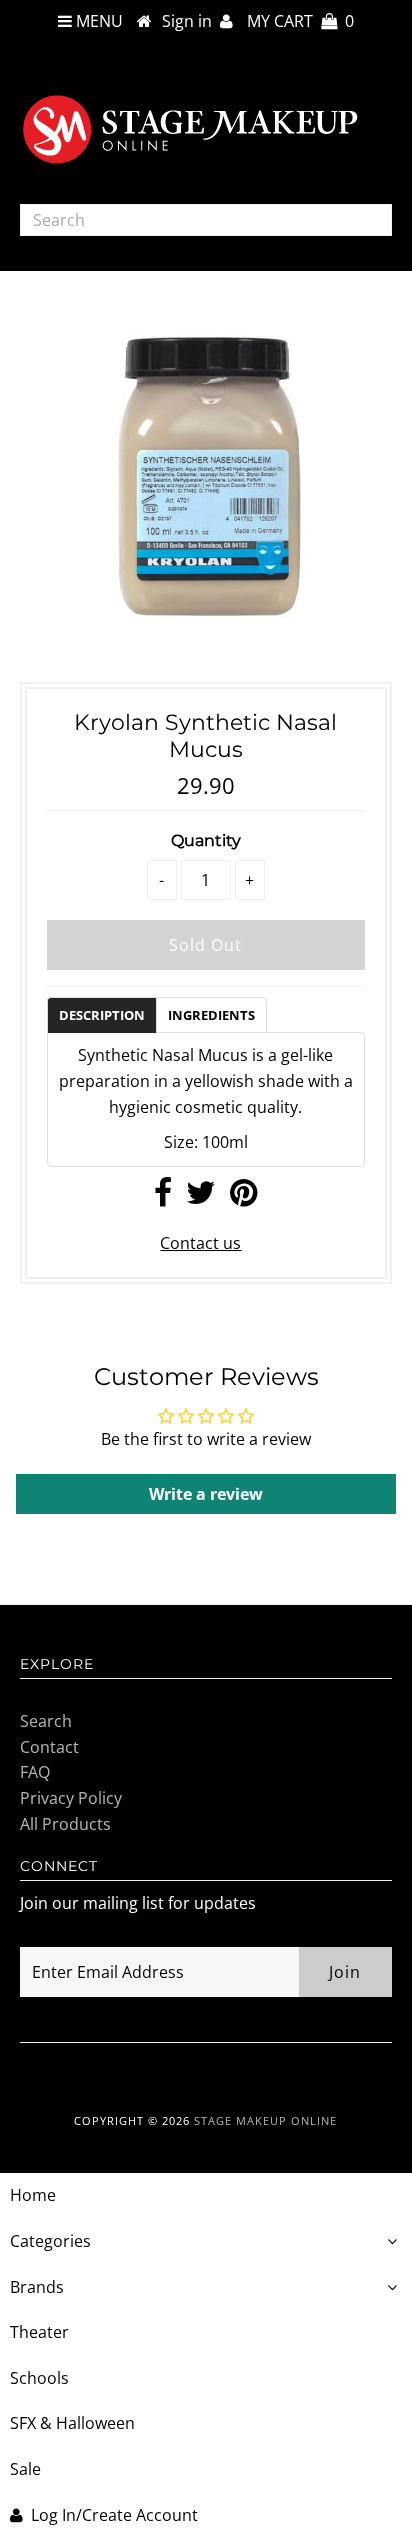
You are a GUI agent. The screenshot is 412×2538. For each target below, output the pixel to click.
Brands (37, 2287)
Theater (39, 2332)
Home (33, 2195)
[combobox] (205, 220)
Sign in (191, 21)
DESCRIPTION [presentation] (102, 1015)
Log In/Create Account (114, 2515)
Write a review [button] (206, 1494)
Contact (49, 1747)
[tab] (101, 1014)
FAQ (35, 1772)
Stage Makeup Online (265, 2120)
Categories (50, 2241)
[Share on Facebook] (163, 1198)
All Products (65, 1824)
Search (46, 1721)
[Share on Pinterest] (243, 1198)
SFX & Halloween (72, 2423)
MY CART (300, 21)
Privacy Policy (71, 1798)
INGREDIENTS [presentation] (211, 1015)
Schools (39, 2378)
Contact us (200, 1243)
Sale (25, 2469)
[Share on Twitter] (201, 1198)
